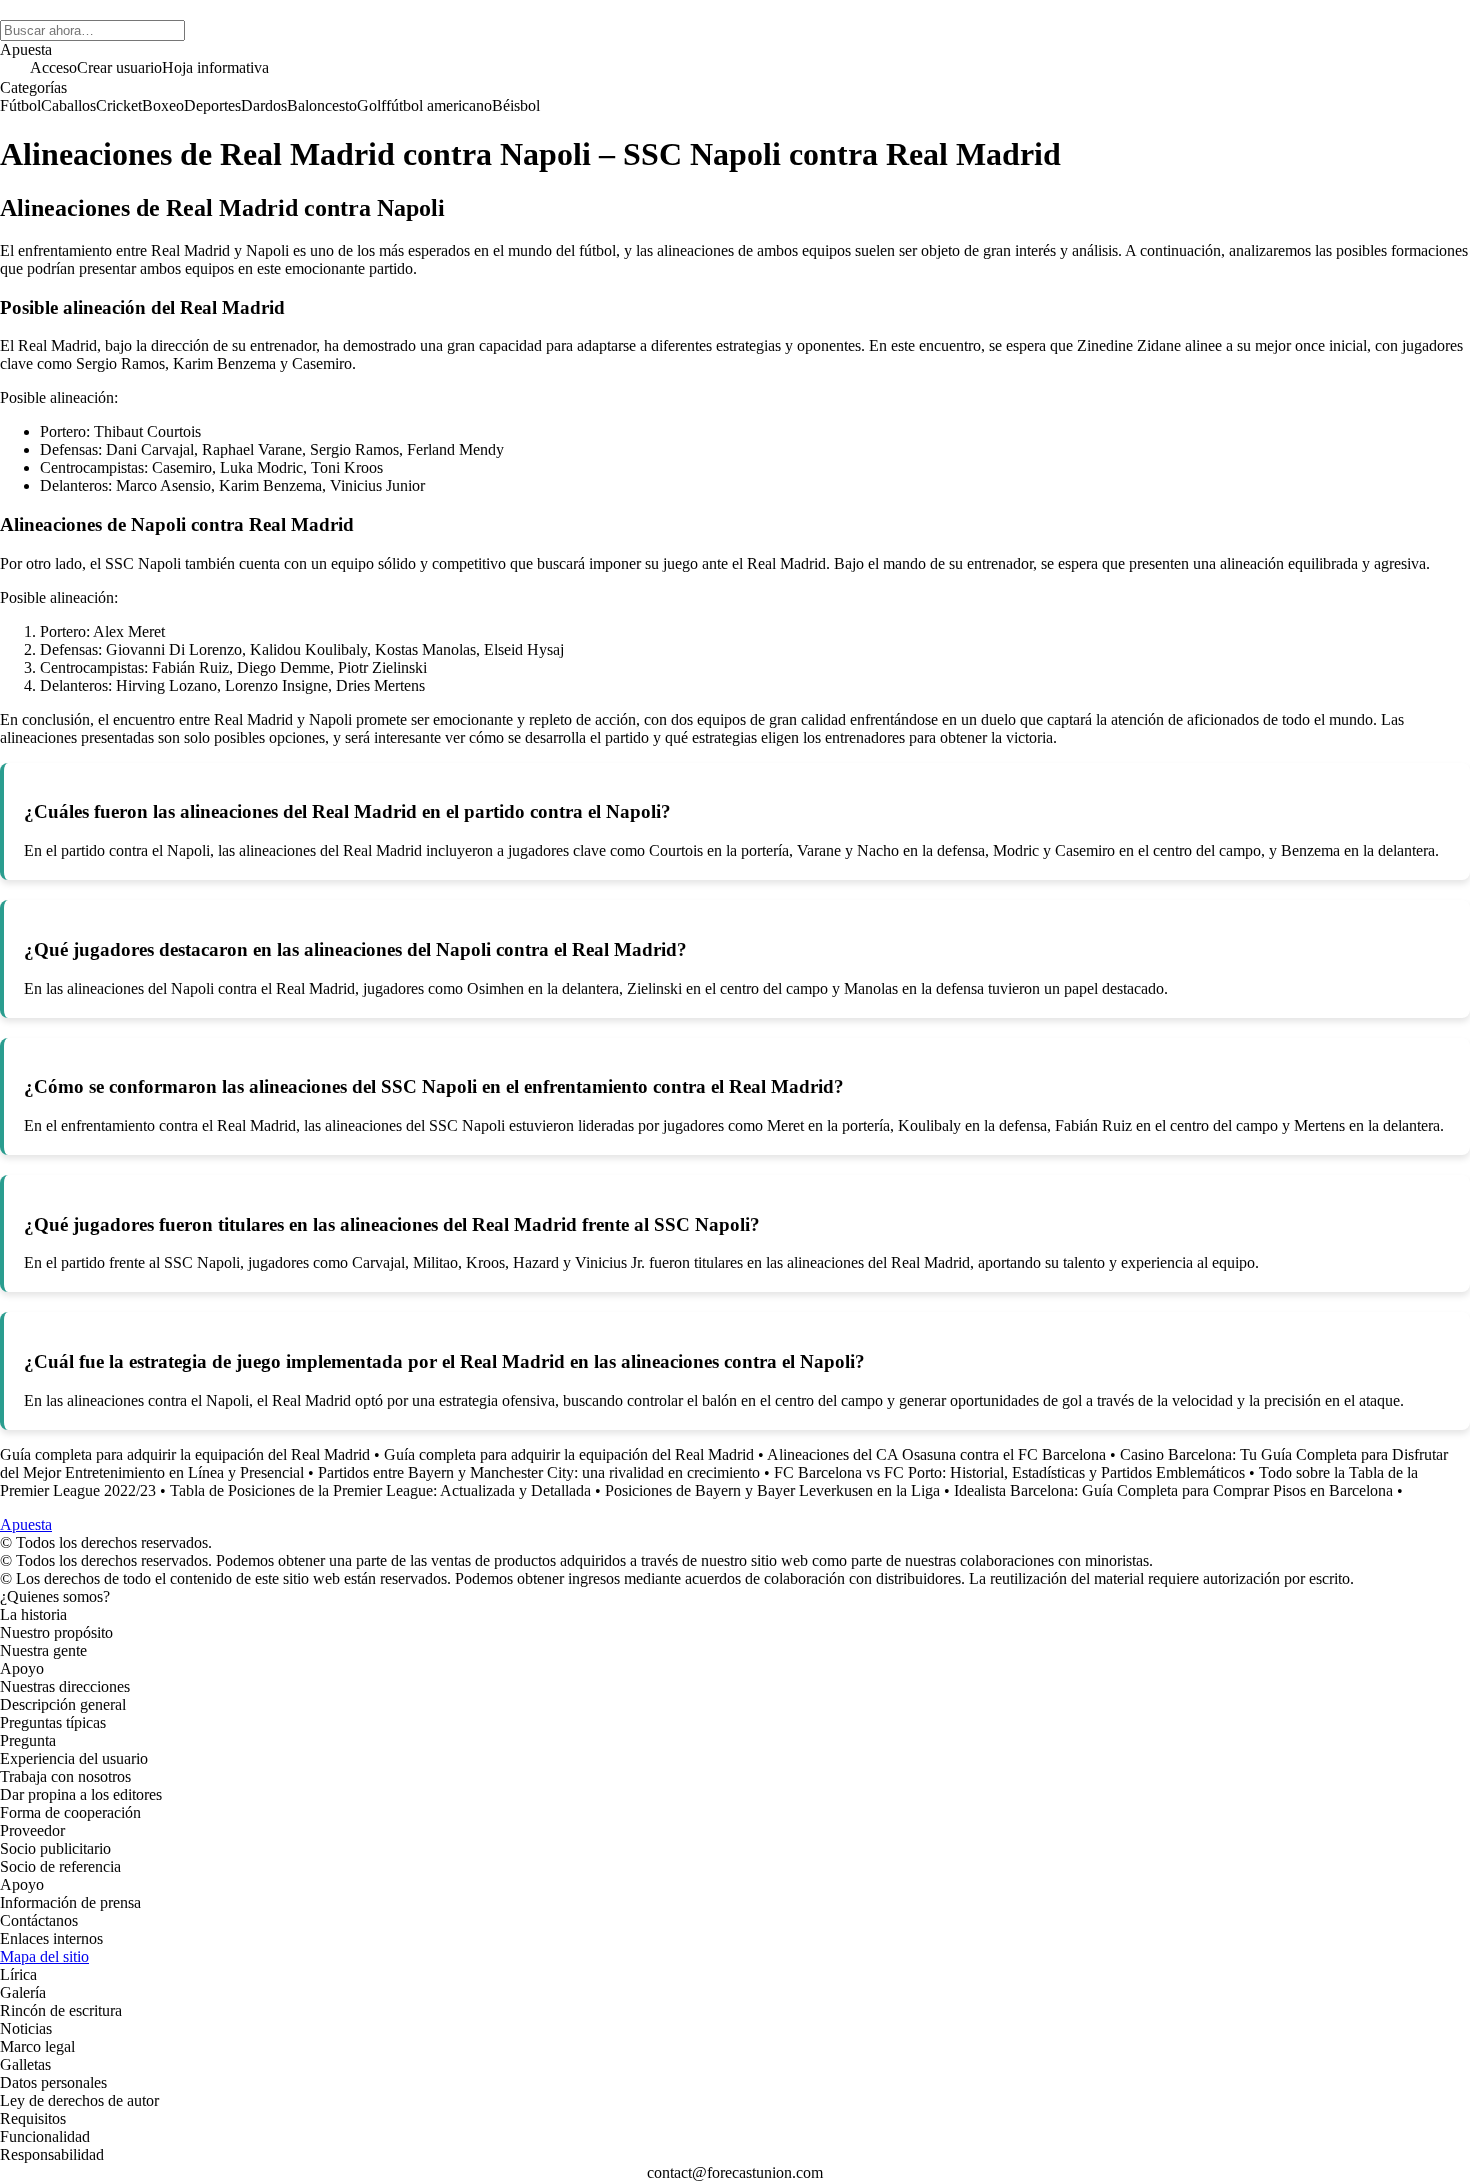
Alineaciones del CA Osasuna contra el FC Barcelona (936, 1454)
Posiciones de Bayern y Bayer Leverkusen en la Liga (772, 1490)
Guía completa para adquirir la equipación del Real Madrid (185, 1454)
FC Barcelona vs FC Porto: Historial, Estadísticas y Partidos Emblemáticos (1009, 1472)
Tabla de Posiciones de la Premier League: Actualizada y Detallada (380, 1490)
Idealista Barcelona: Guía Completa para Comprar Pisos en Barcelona (1173, 1490)
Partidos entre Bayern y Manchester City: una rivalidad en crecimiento (539, 1472)
